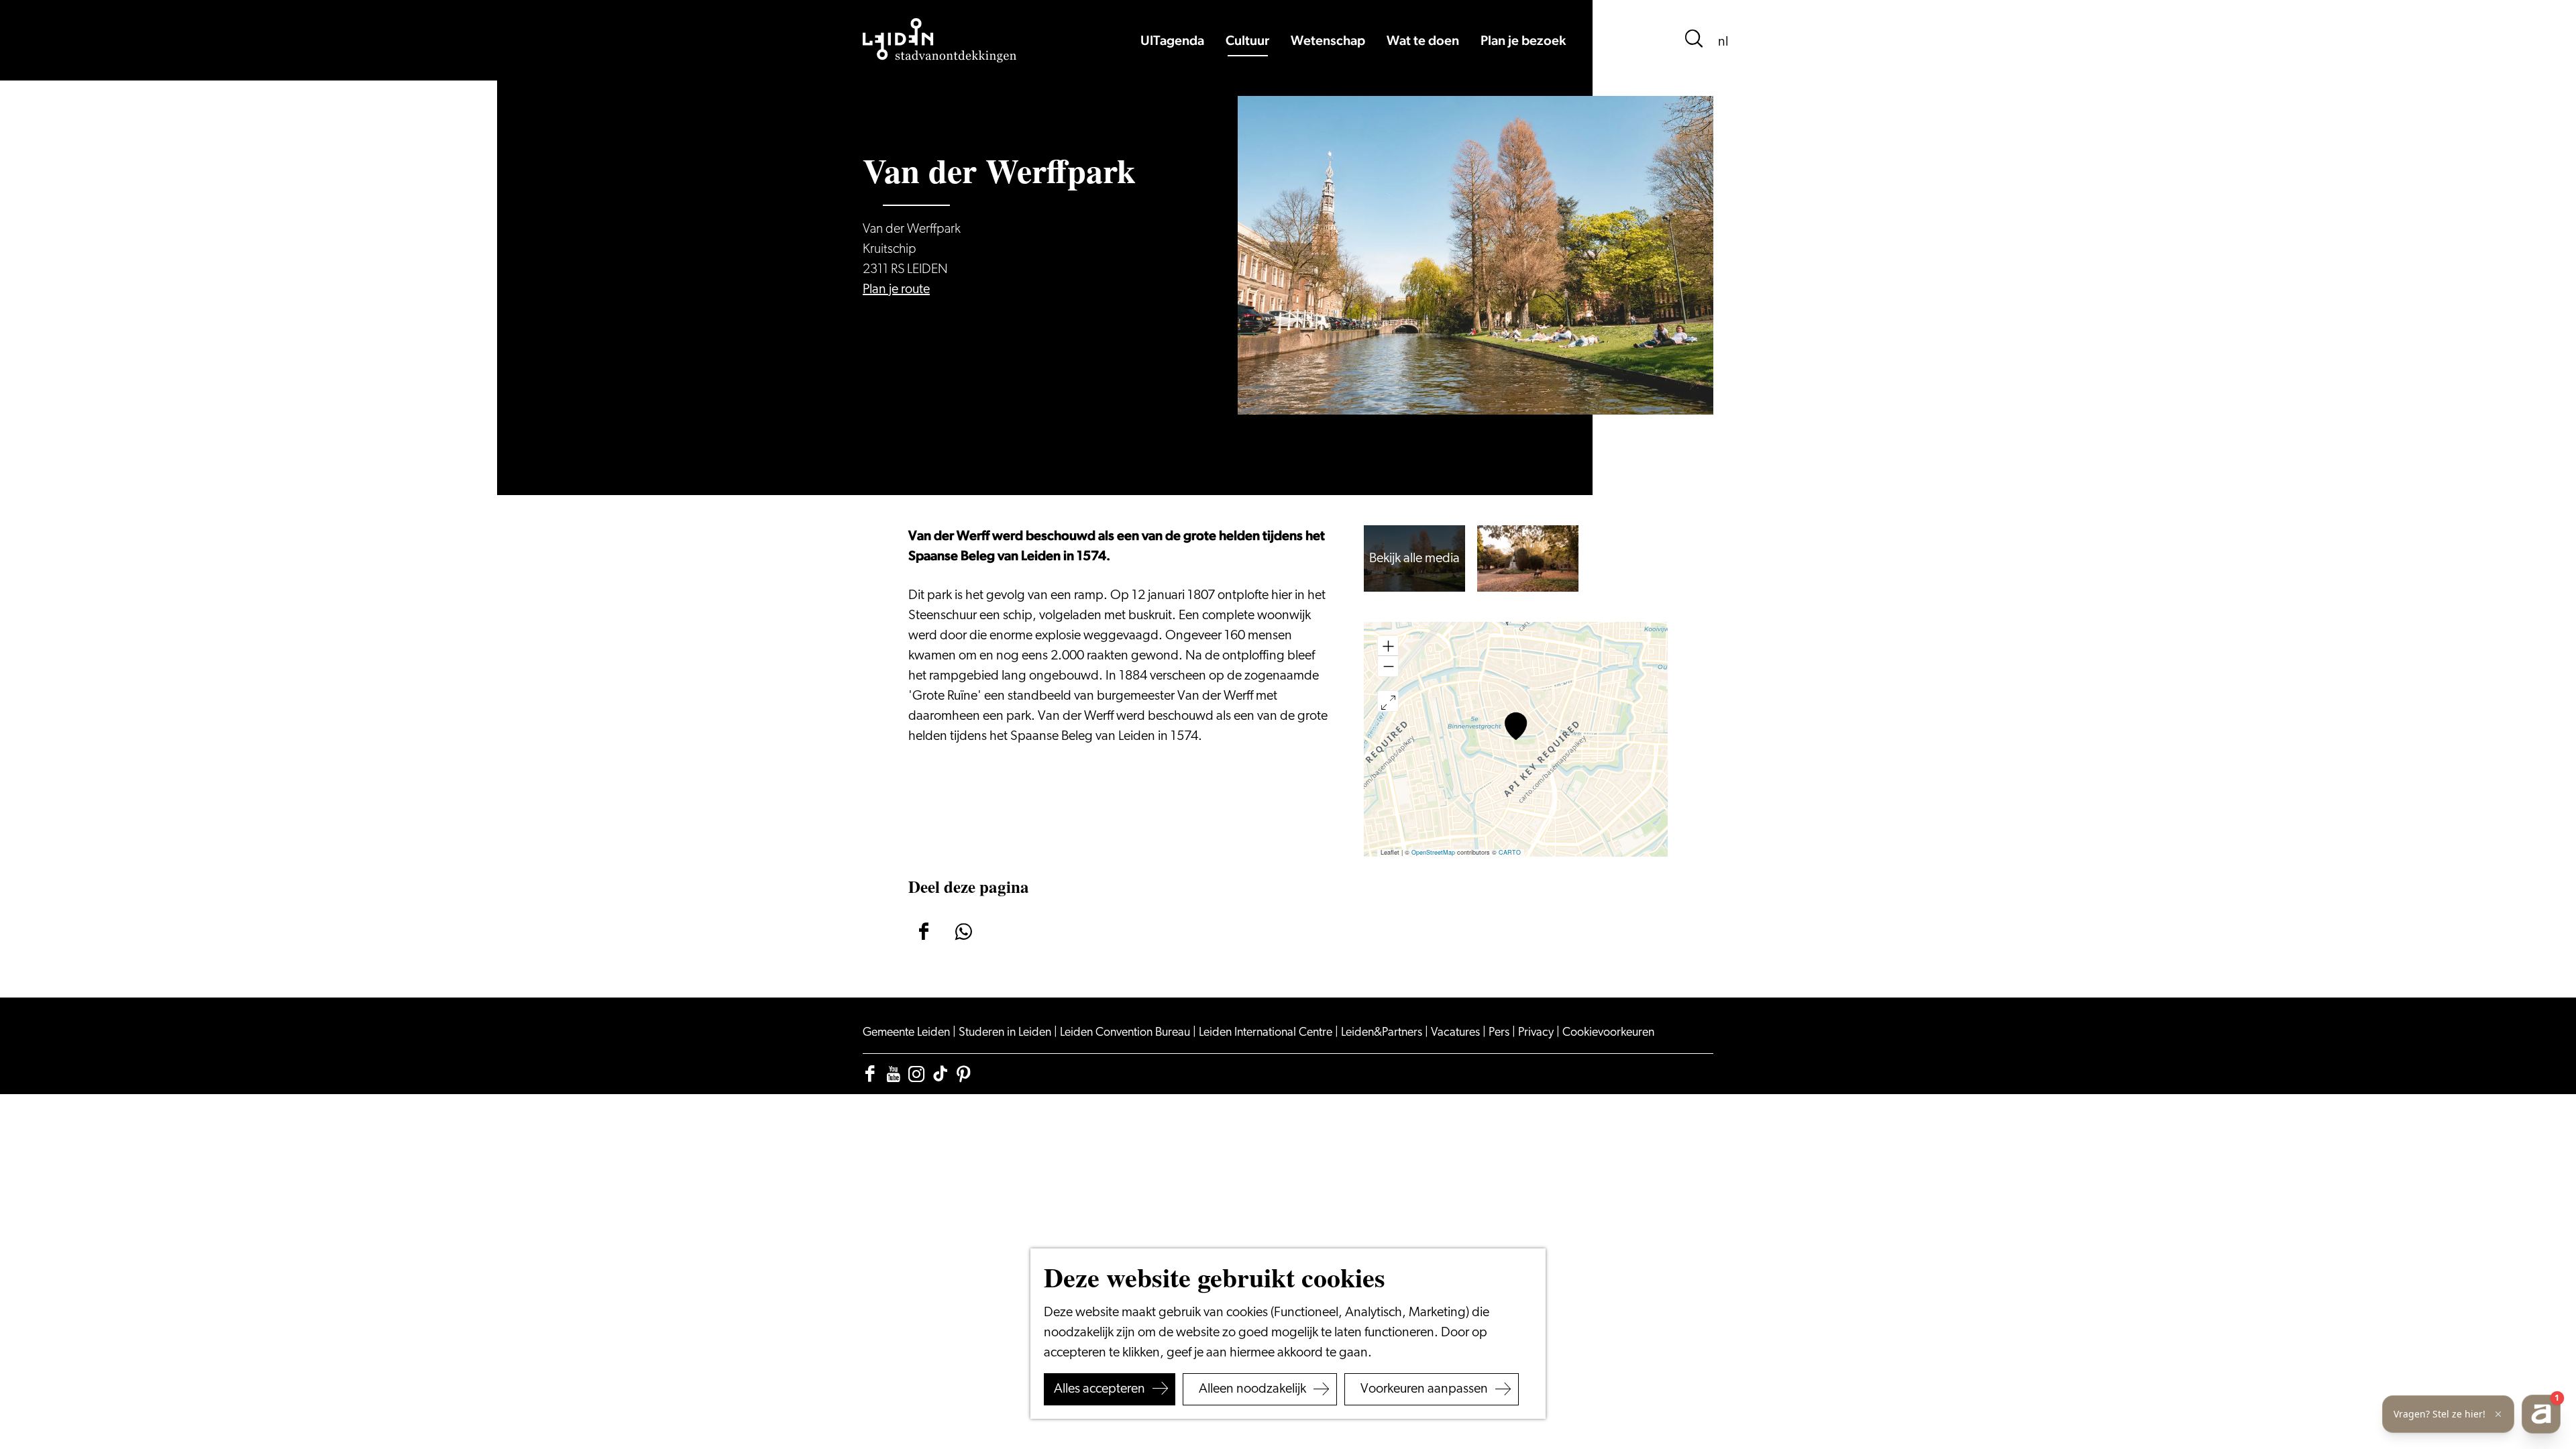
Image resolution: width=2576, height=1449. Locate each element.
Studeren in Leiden (1006, 1033)
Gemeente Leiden (908, 1033)
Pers (1500, 1033)
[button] (1516, 726)
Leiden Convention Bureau (1126, 1033)
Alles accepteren (1099, 1389)
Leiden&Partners (1383, 1033)
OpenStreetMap (1433, 852)
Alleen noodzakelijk (1252, 1389)
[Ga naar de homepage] (940, 40)
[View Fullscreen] (1388, 701)
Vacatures (1457, 1033)
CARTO (1510, 852)
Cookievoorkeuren (1608, 1033)
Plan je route (896, 290)
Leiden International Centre (1267, 1033)
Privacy (1537, 1033)
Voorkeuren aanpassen (1424, 1389)
